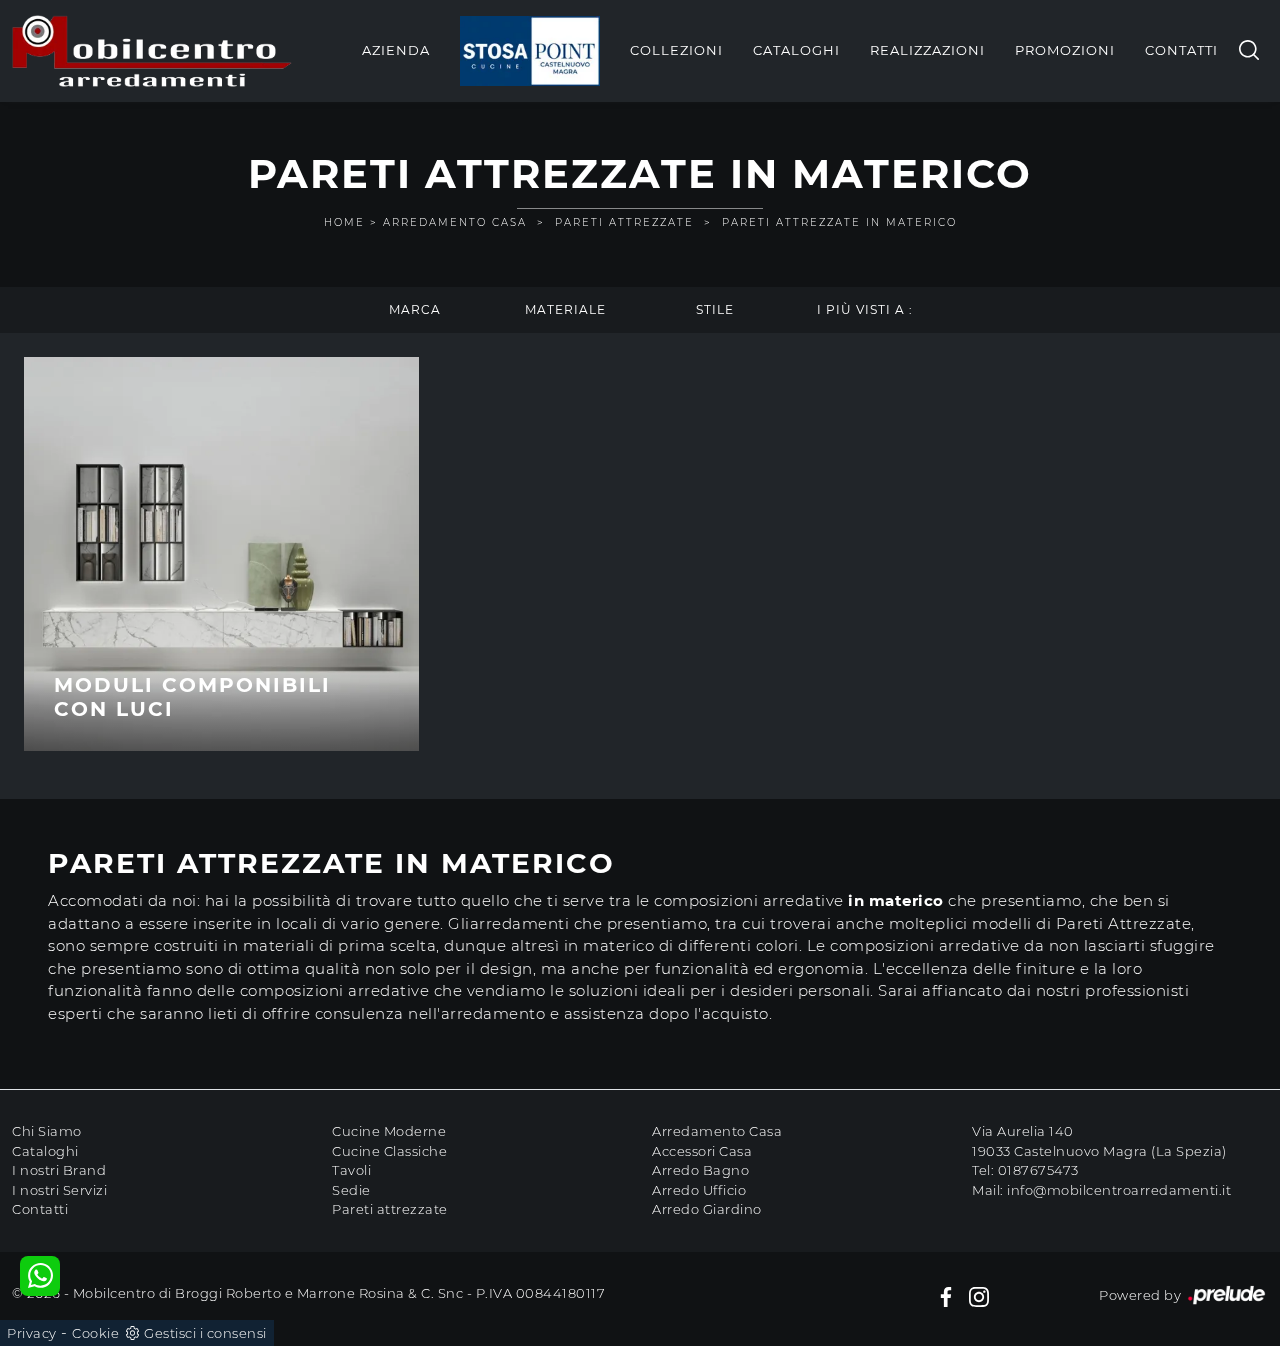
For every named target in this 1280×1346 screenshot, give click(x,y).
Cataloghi (796, 50)
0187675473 (1038, 1170)
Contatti (1181, 50)
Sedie (351, 1190)
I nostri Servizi (59, 1190)
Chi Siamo (47, 1131)
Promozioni (1065, 50)
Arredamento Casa (455, 222)
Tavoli (351, 1170)
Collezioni (676, 50)
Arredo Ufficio (699, 1190)
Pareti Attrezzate (624, 222)
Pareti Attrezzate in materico (839, 222)
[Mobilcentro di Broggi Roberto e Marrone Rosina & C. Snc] (152, 51)
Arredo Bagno (700, 1170)
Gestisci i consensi (205, 1333)
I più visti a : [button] (865, 309)
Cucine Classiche (389, 1151)
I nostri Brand (59, 1170)
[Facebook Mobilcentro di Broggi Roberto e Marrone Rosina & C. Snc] (946, 1296)
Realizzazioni (927, 50)
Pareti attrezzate (390, 1209)
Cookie (95, 1333)
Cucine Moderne (389, 1131)
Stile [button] (715, 309)
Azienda (396, 50)
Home (344, 222)
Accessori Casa (702, 1151)
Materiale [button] (565, 309)
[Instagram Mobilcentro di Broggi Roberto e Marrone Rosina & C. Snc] (979, 1296)
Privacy (32, 1333)
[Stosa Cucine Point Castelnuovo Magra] (530, 51)
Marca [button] (415, 309)
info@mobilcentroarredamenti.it (1119, 1190)
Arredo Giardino (707, 1209)
